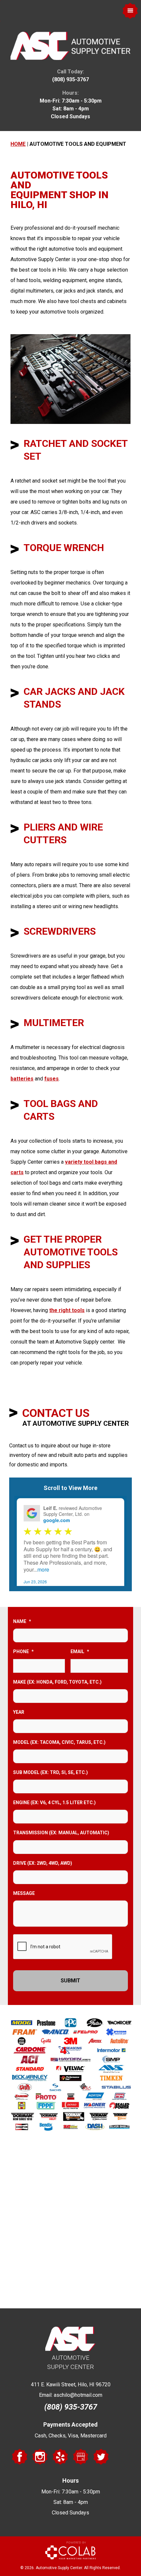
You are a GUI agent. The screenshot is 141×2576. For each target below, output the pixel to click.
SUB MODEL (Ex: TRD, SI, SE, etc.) (50, 1772)
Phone (23, 1651)
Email (80, 1651)
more (43, 1569)
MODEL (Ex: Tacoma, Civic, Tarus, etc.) (59, 1742)
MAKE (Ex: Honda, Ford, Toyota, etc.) (57, 1682)
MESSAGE (24, 1893)
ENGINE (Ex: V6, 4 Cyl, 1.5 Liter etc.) (54, 1803)
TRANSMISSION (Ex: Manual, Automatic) (61, 1833)
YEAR (19, 1712)
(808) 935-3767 (70, 79)
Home (18, 144)
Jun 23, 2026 (35, 1582)
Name (22, 1621)
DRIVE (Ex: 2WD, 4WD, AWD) (43, 1863)
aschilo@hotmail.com (78, 2395)
